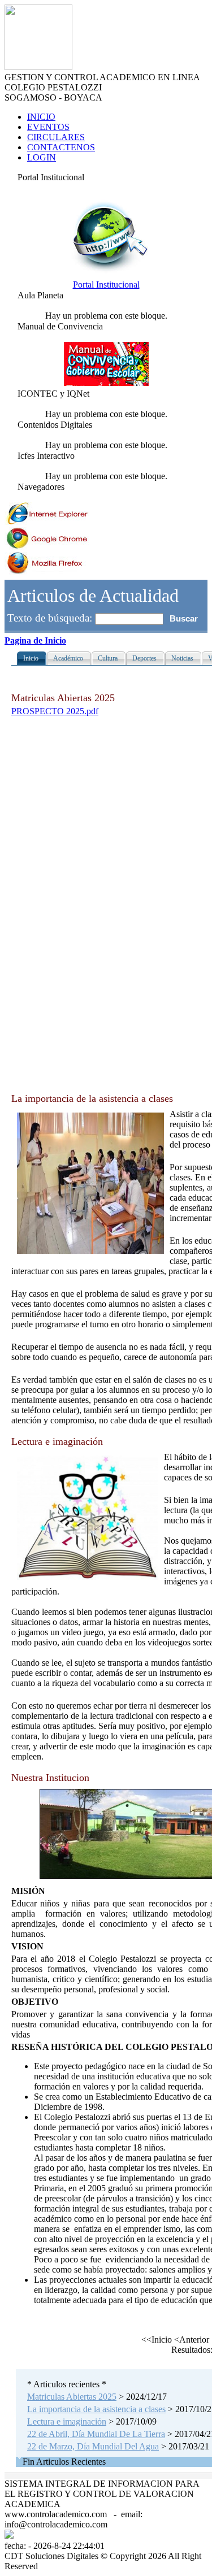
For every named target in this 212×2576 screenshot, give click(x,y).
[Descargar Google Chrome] (47, 547)
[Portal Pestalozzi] (106, 274)
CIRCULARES (56, 137)
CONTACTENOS (61, 147)
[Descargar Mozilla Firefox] (47, 572)
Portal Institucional (106, 284)
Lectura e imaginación (67, 2421)
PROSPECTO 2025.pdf (55, 711)
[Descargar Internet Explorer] (47, 522)
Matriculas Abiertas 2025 (72, 2397)
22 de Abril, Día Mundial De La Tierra (96, 2434)
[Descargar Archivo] (106, 383)
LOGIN (42, 157)
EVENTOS (48, 127)
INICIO (41, 117)
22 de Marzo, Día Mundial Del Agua (93, 2446)
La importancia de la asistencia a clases (96, 2409)
